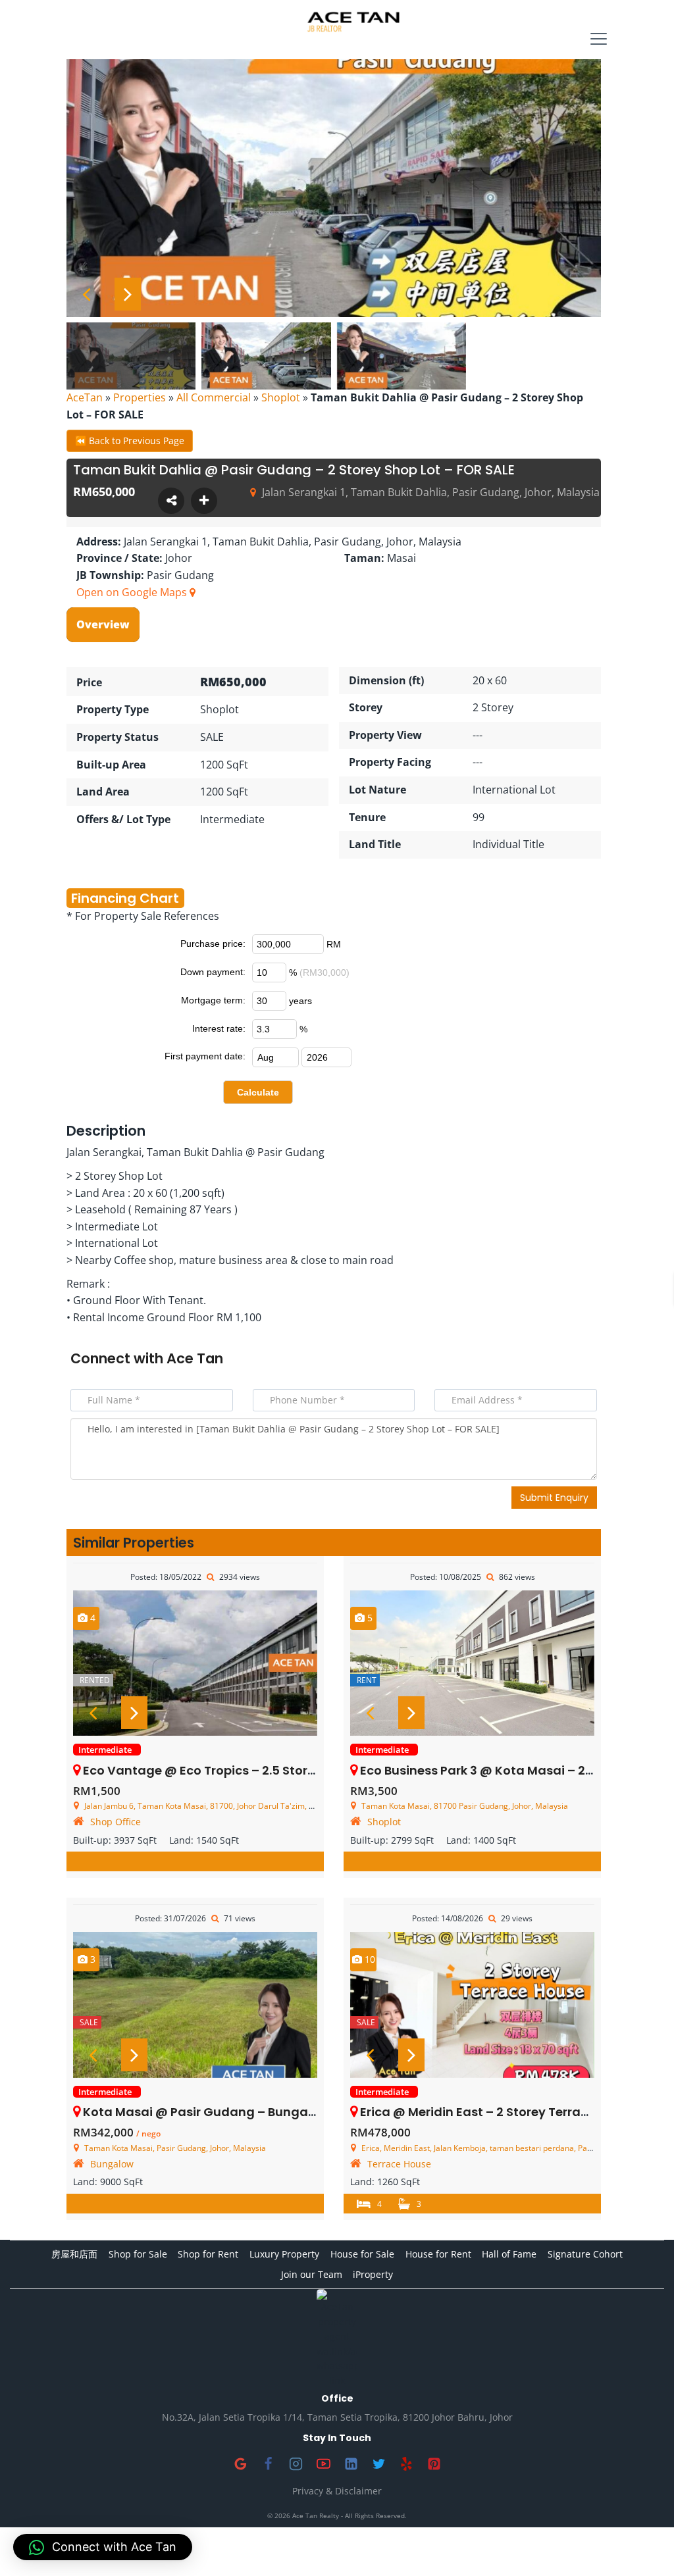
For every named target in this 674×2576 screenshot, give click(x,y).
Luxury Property (284, 2254)
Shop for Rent (208, 2254)
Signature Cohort (585, 2254)
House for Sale (362, 2254)
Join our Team (312, 2274)
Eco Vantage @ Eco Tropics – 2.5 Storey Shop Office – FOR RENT (273, 1770)
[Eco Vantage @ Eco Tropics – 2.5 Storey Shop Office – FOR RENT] (195, 1663)
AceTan (85, 397)
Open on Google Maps (133, 592)
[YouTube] (323, 2463)
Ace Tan (195, 1358)
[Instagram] (296, 2463)
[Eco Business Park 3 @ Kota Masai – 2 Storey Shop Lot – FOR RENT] (472, 1663)
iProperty (373, 2274)
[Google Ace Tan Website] (240, 2463)
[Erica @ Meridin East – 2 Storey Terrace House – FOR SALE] (472, 2005)
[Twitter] (378, 2463)
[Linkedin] (351, 2463)
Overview (103, 624)
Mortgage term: (213, 1000)
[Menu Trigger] (599, 39)
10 (369, 1959)
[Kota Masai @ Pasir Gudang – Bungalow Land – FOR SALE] (195, 2005)
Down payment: (213, 972)
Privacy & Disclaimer (337, 2491)
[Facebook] (268, 2463)
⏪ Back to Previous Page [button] (130, 441)
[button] (103, 2547)
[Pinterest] (434, 2463)
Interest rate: (219, 1028)
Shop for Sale (138, 2254)
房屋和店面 (74, 2254)
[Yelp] (406, 2463)
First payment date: (205, 1056)
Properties (140, 397)
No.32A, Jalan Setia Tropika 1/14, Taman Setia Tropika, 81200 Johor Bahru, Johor (337, 2417)
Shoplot (281, 397)
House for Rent (438, 2254)
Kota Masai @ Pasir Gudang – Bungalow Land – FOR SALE (256, 2112)
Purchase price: (213, 944)
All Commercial (214, 397)
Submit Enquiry (554, 1498)
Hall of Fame (509, 2254)
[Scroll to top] (643, 2545)
